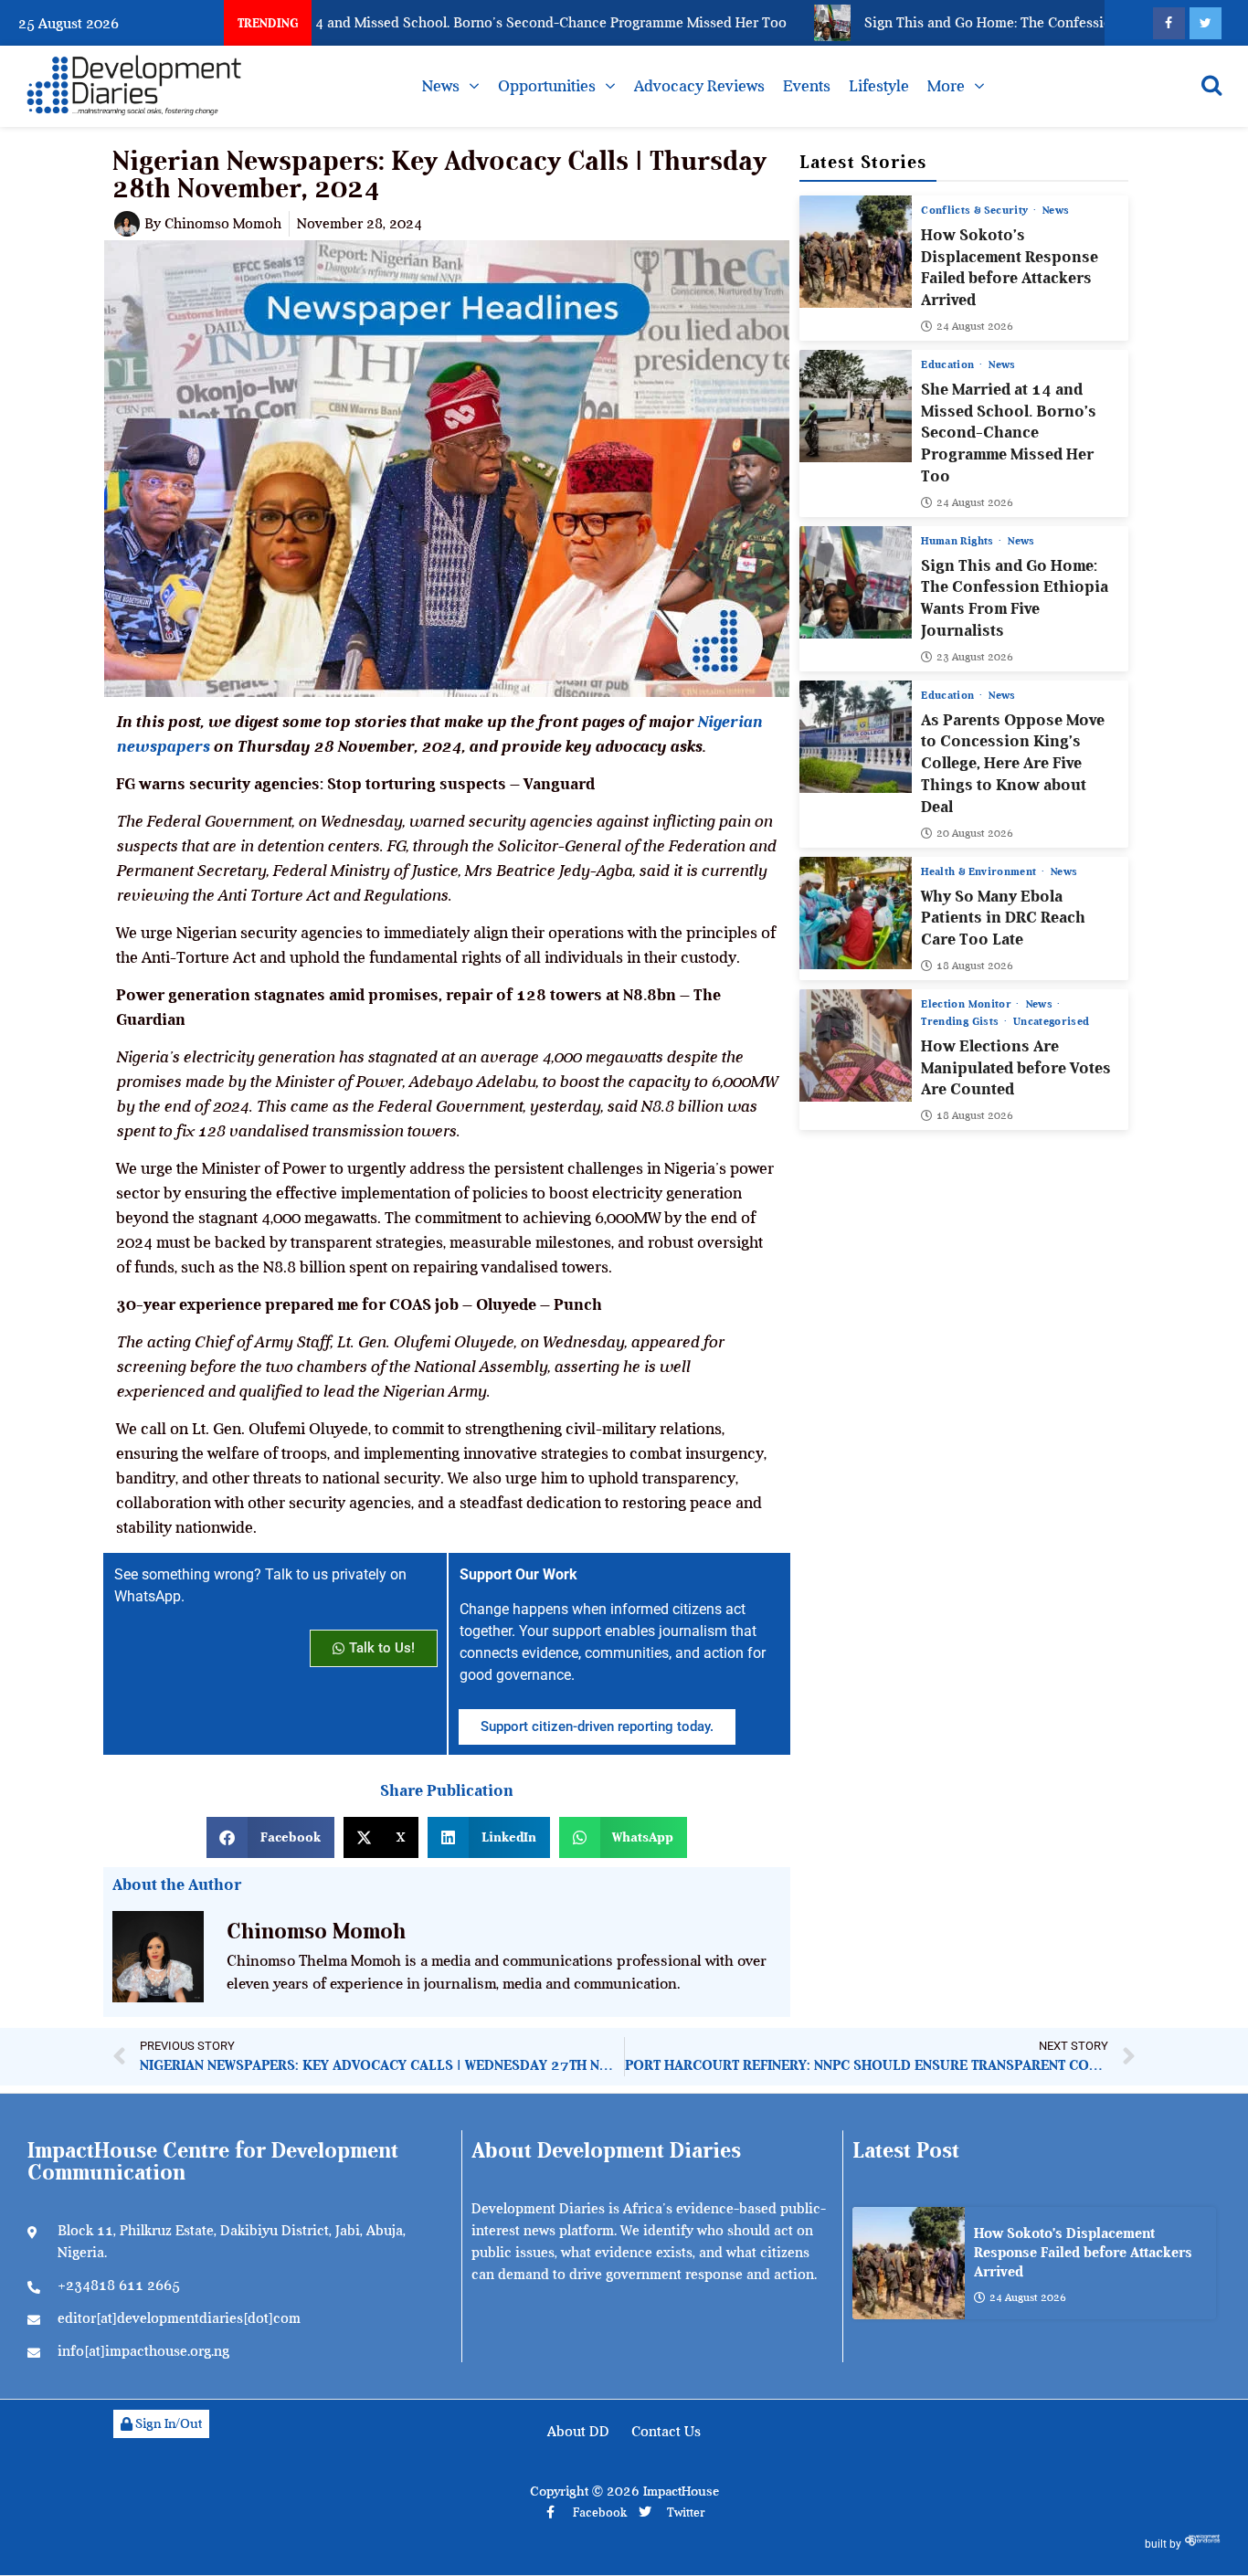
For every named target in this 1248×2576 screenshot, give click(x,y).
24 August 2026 (975, 326)
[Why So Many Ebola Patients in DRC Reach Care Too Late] (856, 913)
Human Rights (959, 541)
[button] (270, 1837)
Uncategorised (1052, 1021)
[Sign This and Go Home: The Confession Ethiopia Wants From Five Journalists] (856, 582)
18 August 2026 (975, 966)
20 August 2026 (975, 833)
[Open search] (1211, 85)
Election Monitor (968, 1004)
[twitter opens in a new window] (1206, 23)
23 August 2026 (975, 657)
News (441, 86)
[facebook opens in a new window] (1169, 23)
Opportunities (547, 86)
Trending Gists (961, 1021)
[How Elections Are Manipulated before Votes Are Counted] (856, 1045)
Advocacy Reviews (699, 86)
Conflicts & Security (976, 210)
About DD (578, 2432)
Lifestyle (879, 86)
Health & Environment (980, 871)
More (946, 86)
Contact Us (666, 2432)
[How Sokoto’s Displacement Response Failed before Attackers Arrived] (856, 252)
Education (949, 364)
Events (807, 86)
